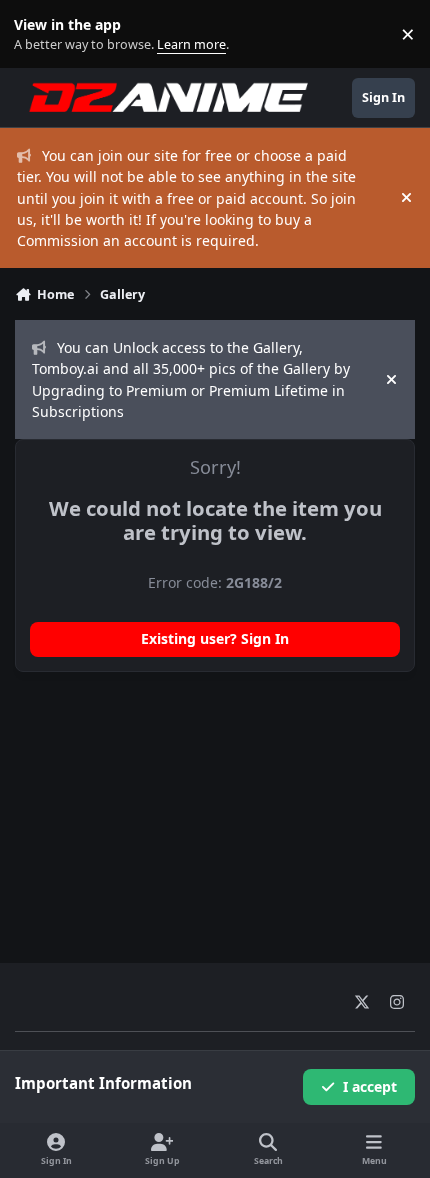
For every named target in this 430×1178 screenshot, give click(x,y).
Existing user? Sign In (215, 638)
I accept (370, 1086)
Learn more (38, 34)
